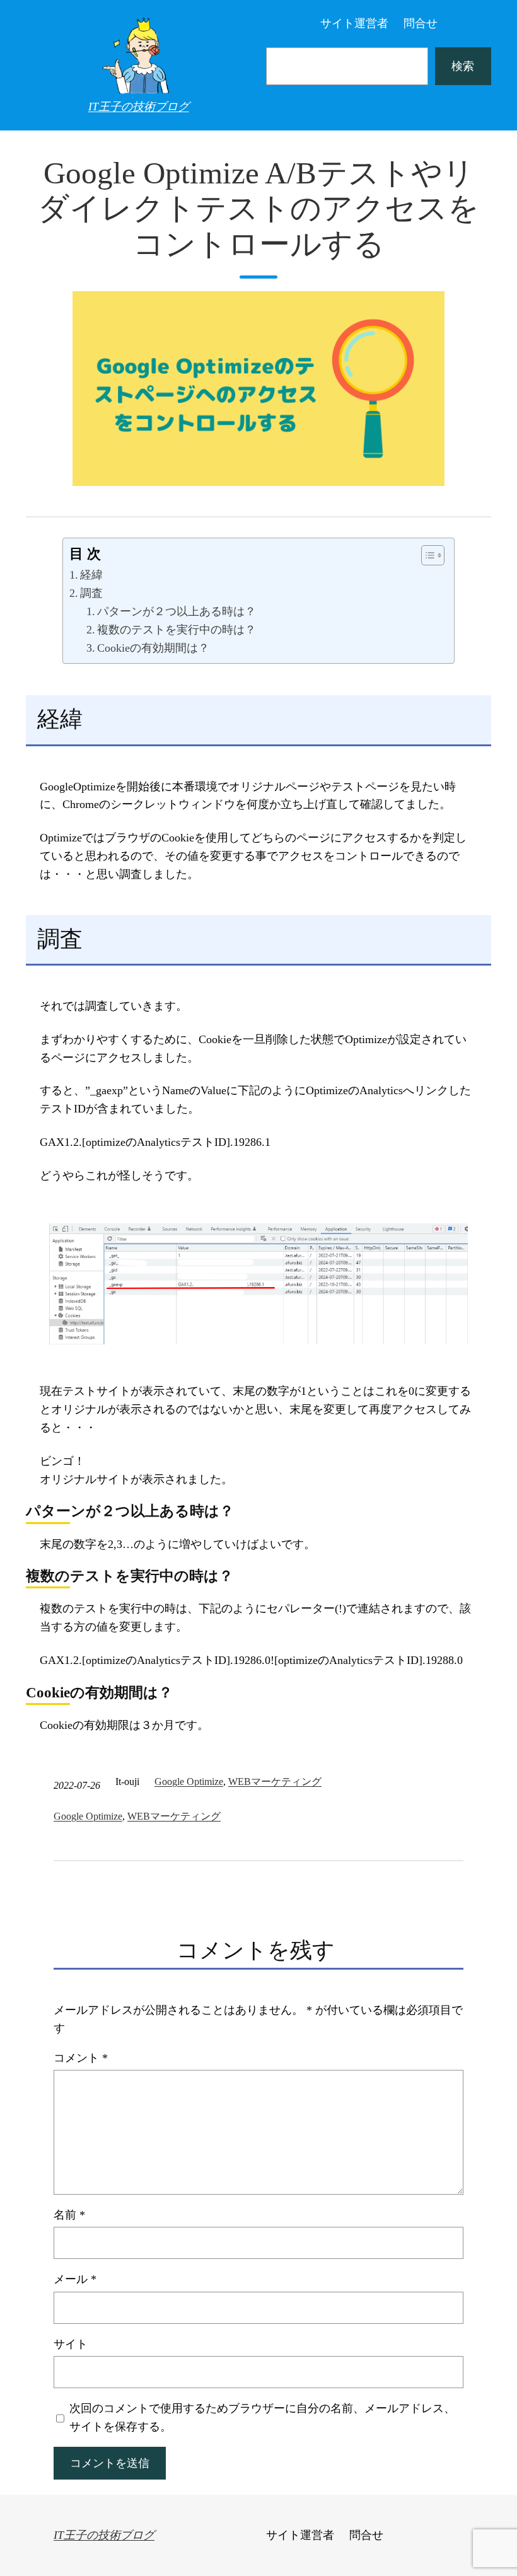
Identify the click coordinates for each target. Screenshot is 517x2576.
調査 (91, 593)
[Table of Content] (433, 555)
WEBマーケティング (275, 1782)
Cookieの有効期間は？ (153, 648)
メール (75, 2279)
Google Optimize (189, 1782)
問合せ (421, 23)
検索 (463, 66)
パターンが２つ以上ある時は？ (177, 611)
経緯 (91, 575)
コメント (81, 2058)
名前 (69, 2215)
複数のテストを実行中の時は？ (177, 630)
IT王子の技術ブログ (139, 107)
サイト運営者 (354, 23)
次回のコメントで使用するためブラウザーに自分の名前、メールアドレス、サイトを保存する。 (262, 2417)
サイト (71, 2344)
